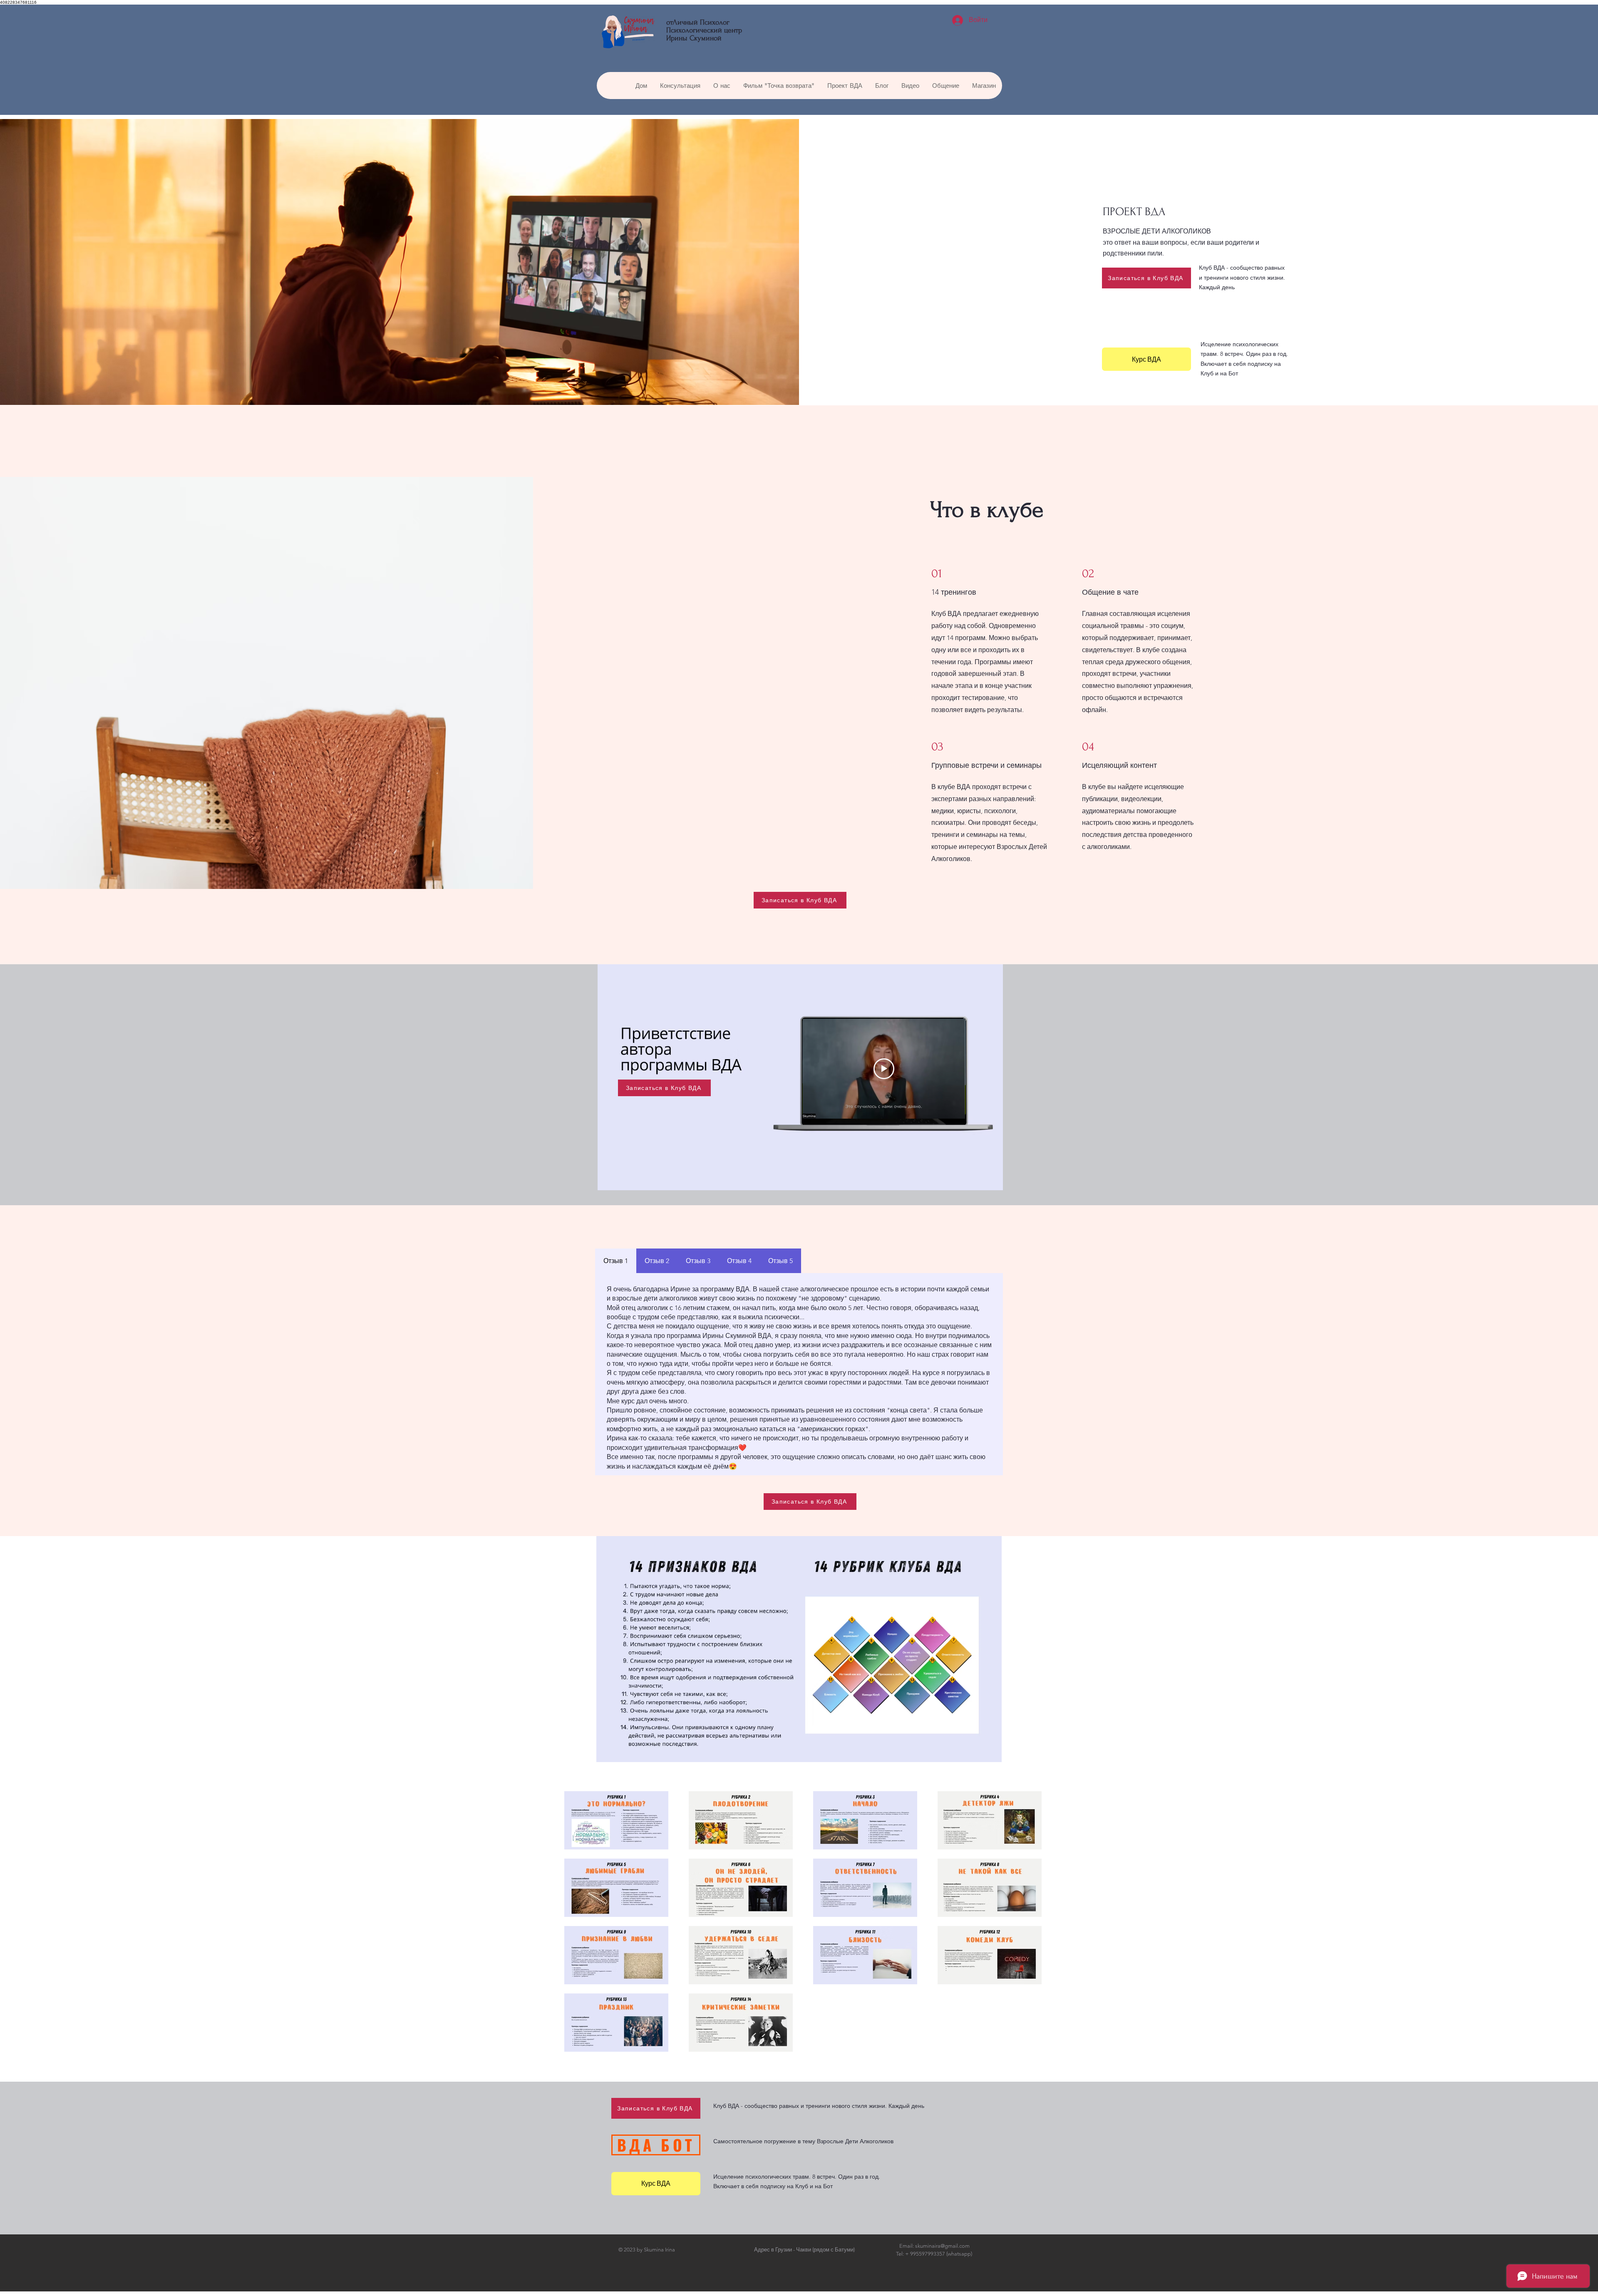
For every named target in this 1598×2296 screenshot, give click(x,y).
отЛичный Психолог (698, 22)
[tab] (616, 1261)
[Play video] (884, 1069)
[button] (641, 86)
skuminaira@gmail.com (942, 2246)
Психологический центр (704, 30)
